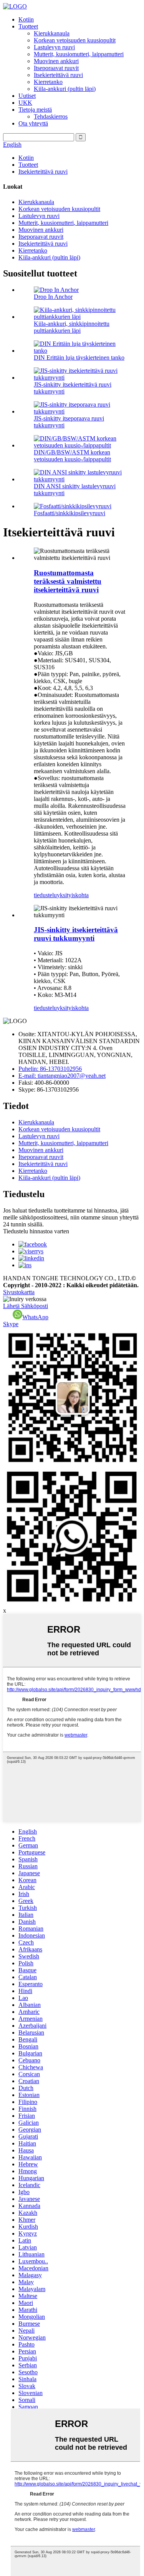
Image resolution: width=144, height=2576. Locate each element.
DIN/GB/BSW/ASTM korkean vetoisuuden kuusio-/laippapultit (72, 456)
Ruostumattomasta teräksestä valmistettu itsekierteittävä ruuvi (68, 581)
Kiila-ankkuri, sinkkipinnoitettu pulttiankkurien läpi (72, 327)
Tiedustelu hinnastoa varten (36, 1231)
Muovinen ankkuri (56, 61)
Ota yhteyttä (33, 123)
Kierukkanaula (52, 33)
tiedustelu (45, 895)
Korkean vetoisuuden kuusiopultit (75, 40)
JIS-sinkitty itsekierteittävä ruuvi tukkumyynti (76, 934)
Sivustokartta (19, 1292)
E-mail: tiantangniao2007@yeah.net (62, 1076)
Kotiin (26, 19)
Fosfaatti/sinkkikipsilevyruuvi (70, 513)
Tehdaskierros (51, 116)
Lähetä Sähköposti (26, 1306)
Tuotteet (28, 26)
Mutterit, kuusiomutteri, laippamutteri (79, 54)
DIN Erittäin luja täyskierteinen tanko (79, 358)
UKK (25, 103)
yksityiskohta (73, 895)
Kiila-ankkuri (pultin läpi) (65, 89)
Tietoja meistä (35, 110)
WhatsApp (35, 1317)
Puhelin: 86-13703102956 (50, 1069)
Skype (11, 1324)
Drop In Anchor (53, 297)
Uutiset (27, 96)
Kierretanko (48, 82)
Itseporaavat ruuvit (56, 68)
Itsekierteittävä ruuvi (58, 75)
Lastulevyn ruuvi (54, 47)
